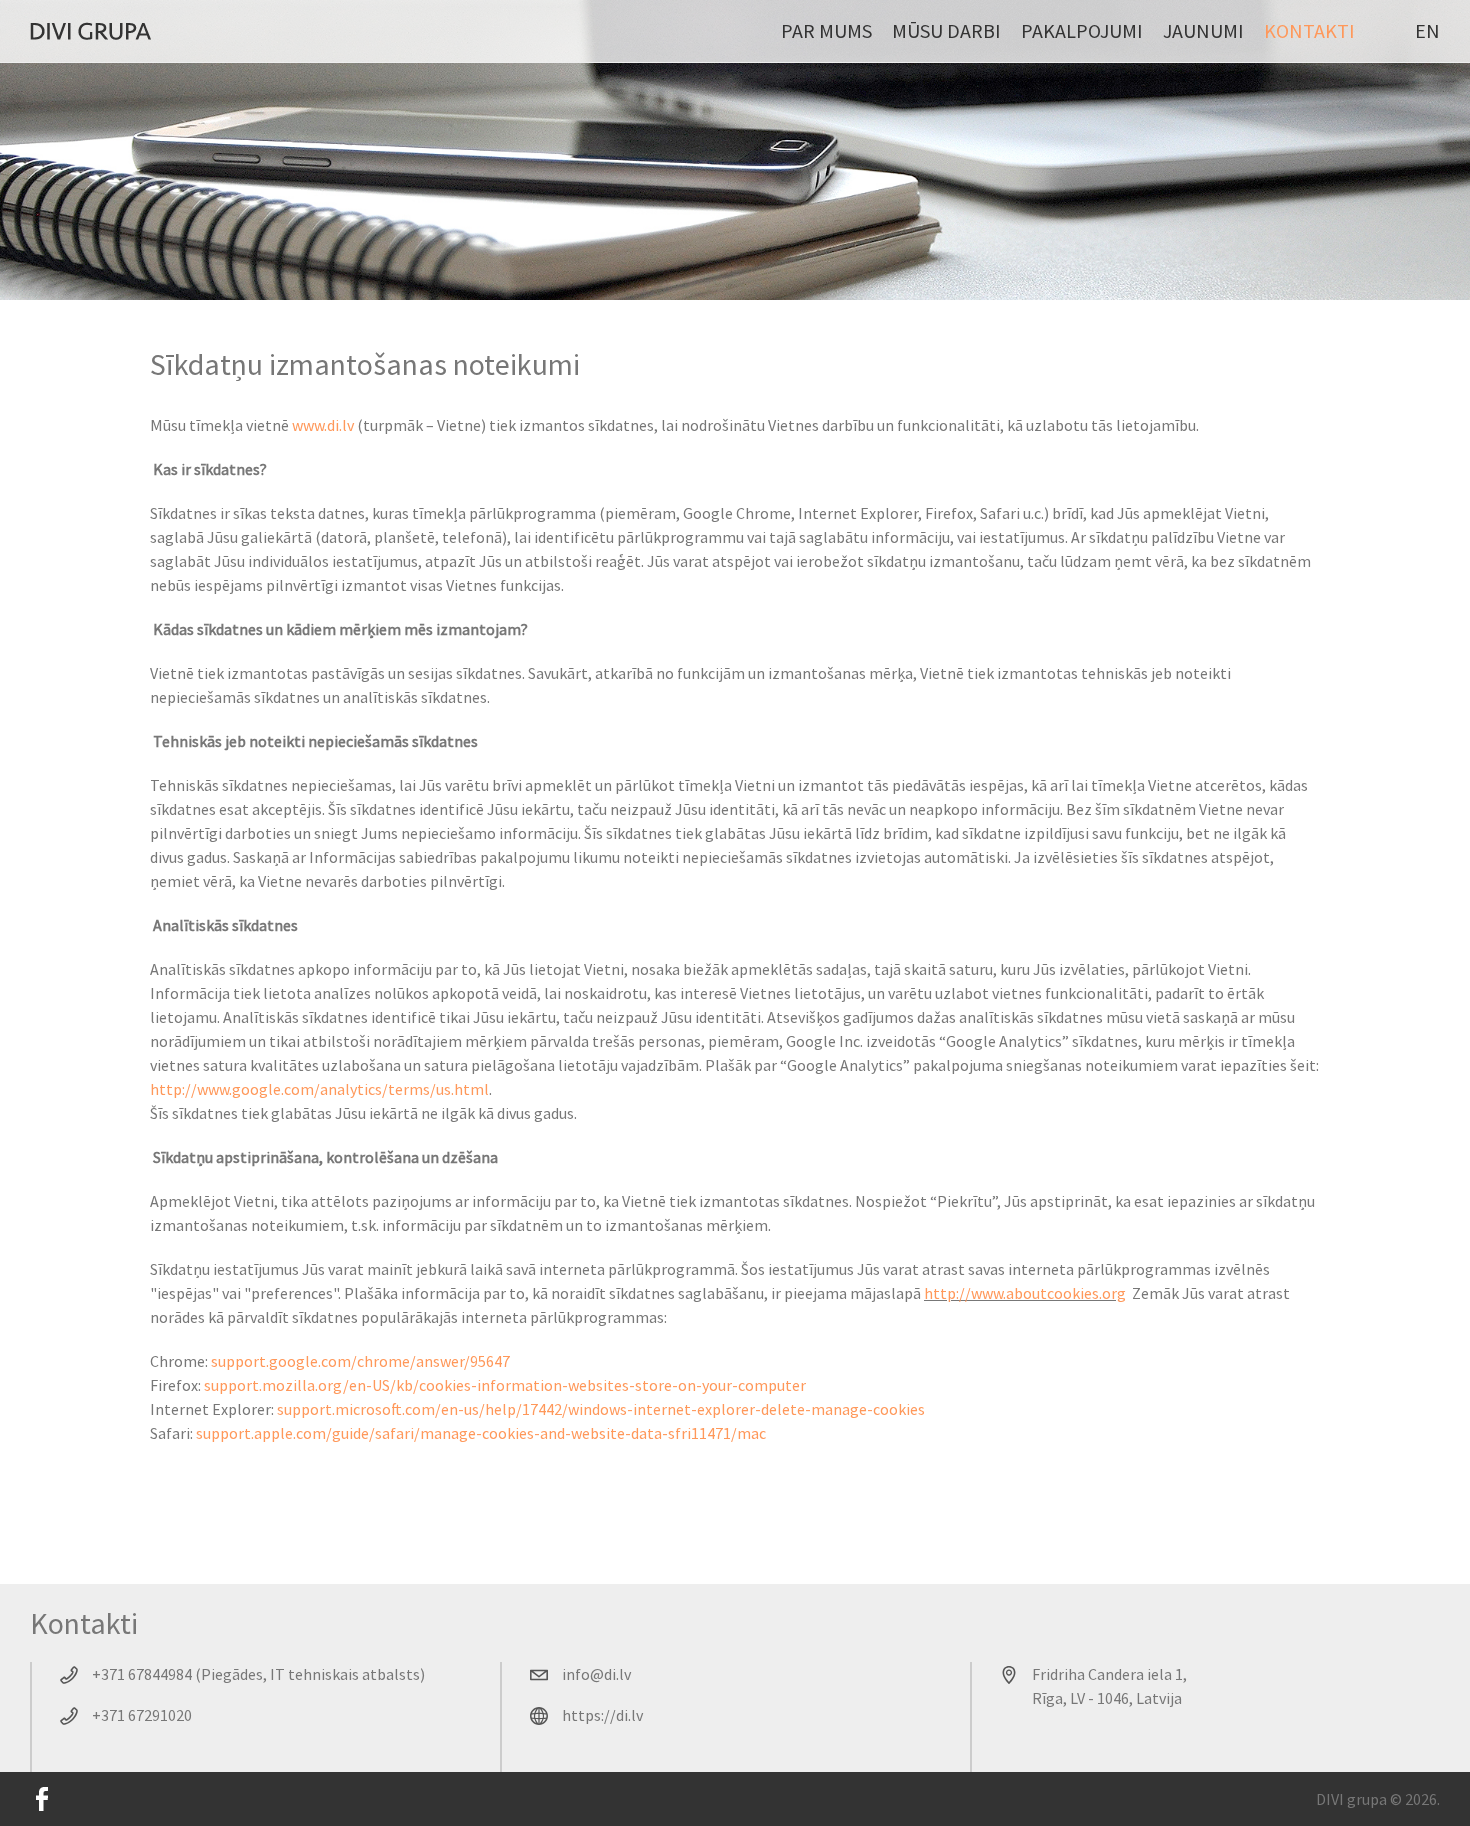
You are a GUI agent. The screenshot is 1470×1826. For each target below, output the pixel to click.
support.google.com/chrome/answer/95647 (360, 1361)
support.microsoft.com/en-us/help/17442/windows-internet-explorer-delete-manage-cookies (601, 1409)
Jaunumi (1203, 30)
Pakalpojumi (1082, 30)
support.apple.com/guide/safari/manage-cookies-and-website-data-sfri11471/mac (481, 1433)
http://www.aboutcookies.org (1025, 1293)
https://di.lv (602, 1715)
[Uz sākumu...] (91, 31)
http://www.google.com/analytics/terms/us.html (319, 1089)
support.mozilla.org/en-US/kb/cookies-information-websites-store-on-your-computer (505, 1385)
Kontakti (1309, 30)
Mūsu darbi (946, 30)
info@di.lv (596, 1674)
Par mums (826, 30)
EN (1427, 30)
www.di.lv (323, 425)
